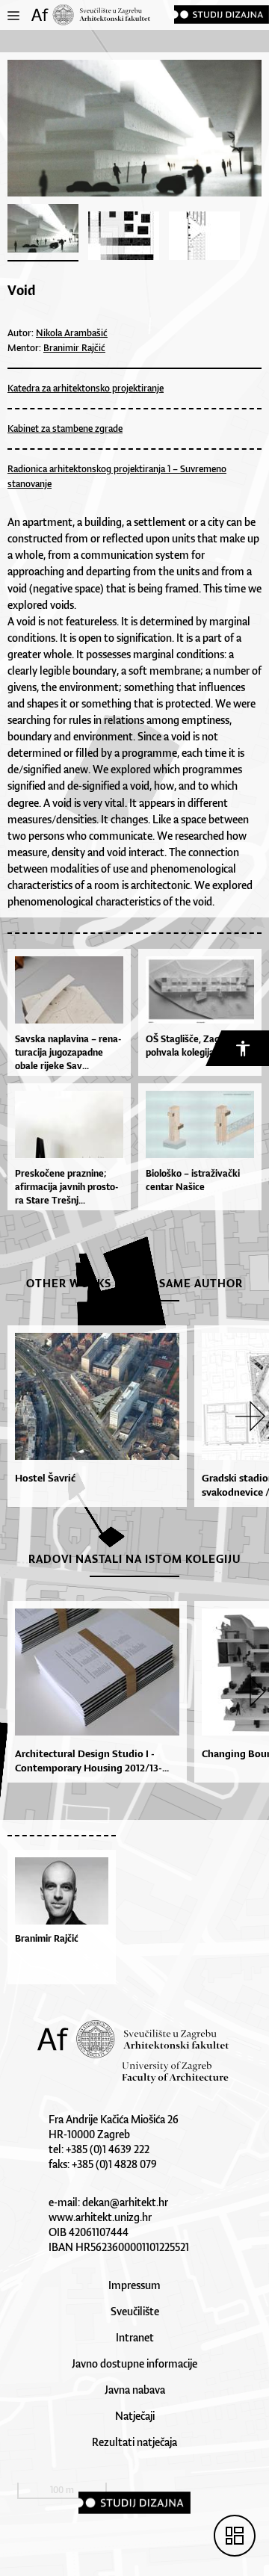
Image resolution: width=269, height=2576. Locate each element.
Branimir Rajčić (74, 348)
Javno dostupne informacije (134, 2363)
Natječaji (135, 2416)
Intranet (135, 2337)
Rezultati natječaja (134, 2442)
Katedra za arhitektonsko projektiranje (86, 388)
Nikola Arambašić (72, 333)
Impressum (134, 2285)
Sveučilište (135, 2311)
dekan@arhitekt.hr (125, 2202)
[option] (93, 1416)
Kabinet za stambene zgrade (65, 428)
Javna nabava (135, 2390)
